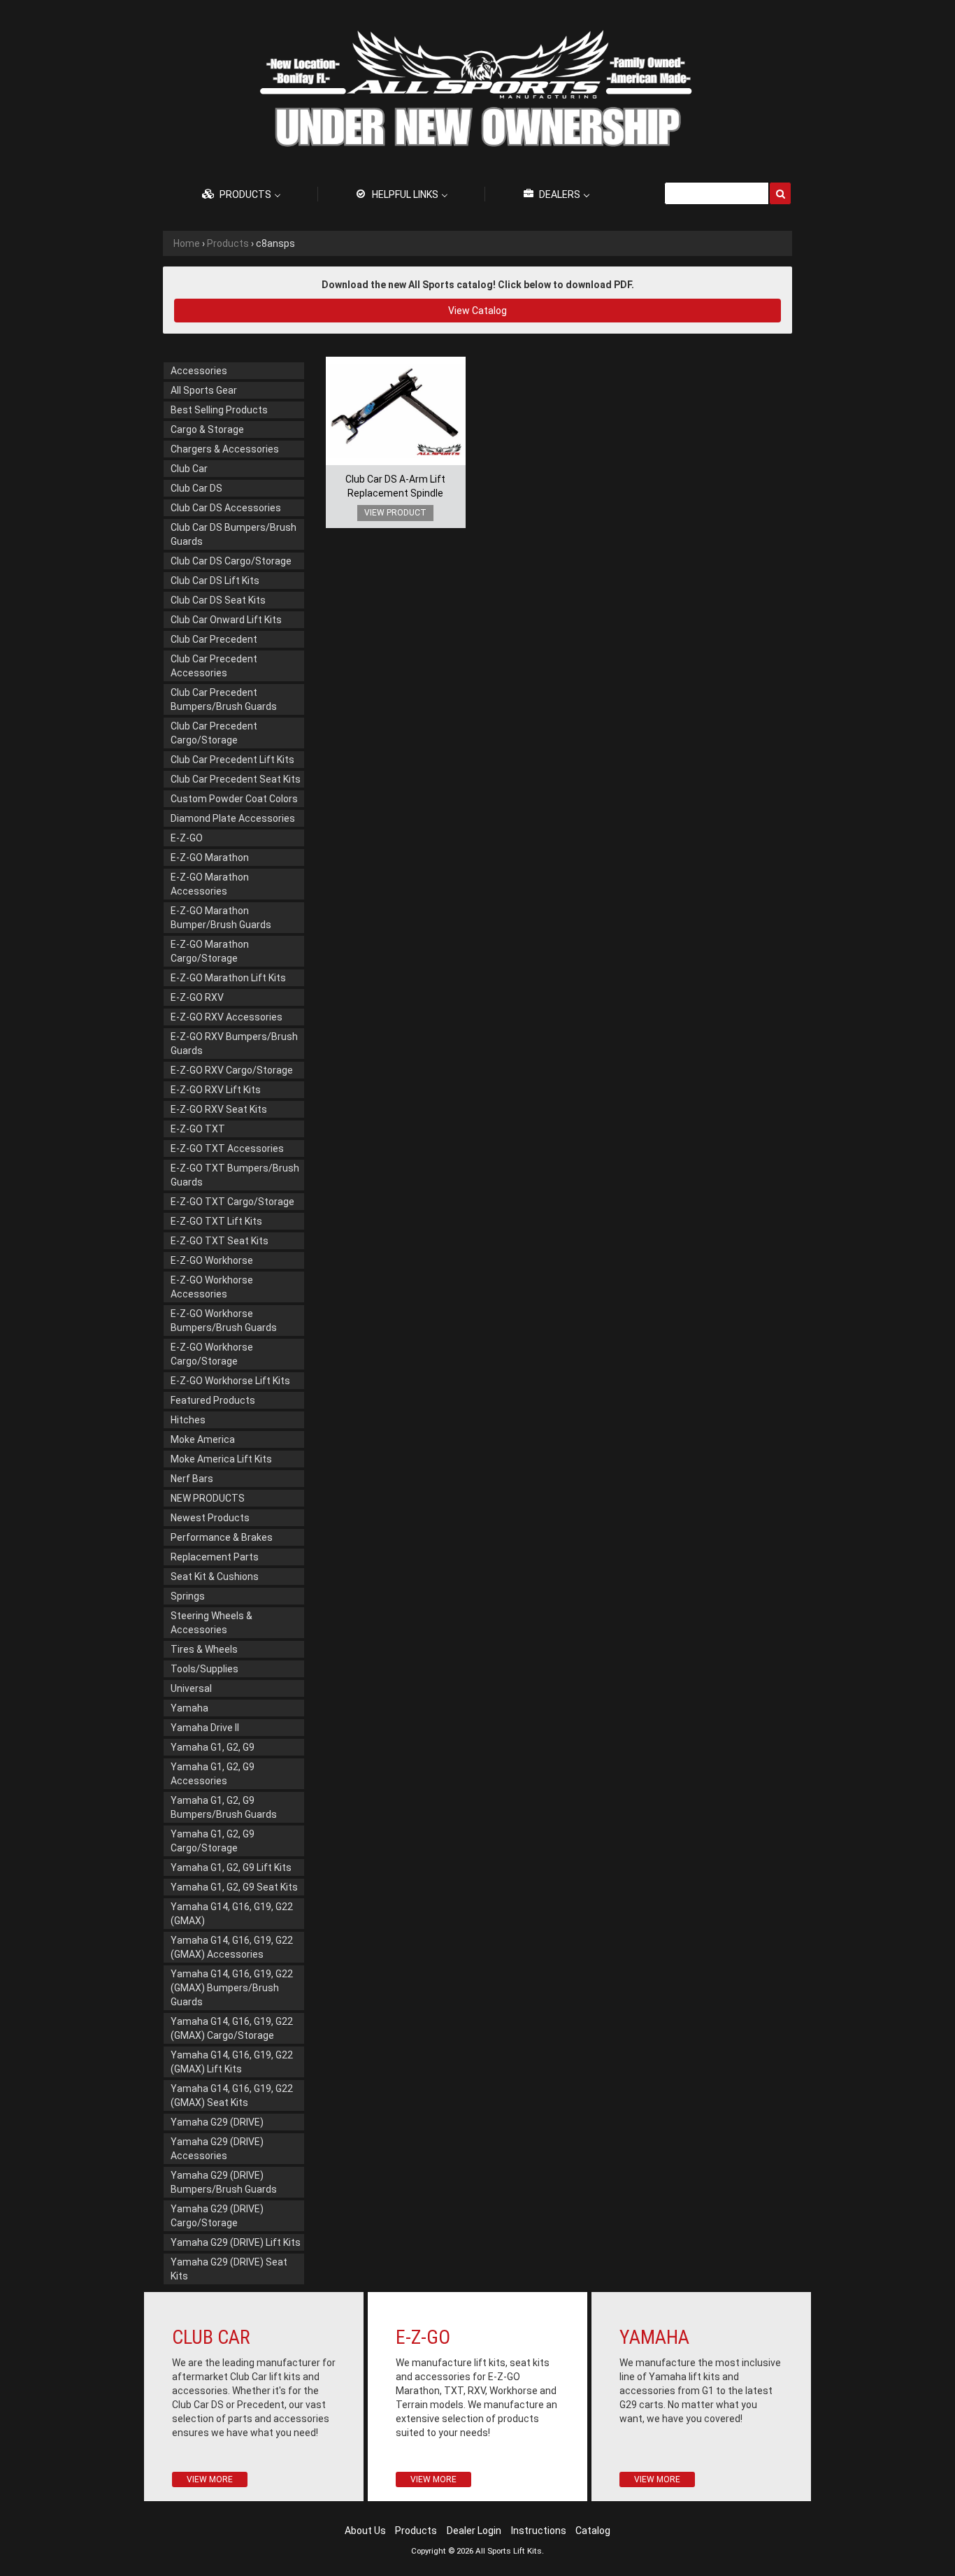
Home (187, 243)
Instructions (539, 2531)
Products (228, 243)
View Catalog (477, 311)
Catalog (593, 2531)
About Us (365, 2531)
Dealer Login (474, 2531)
